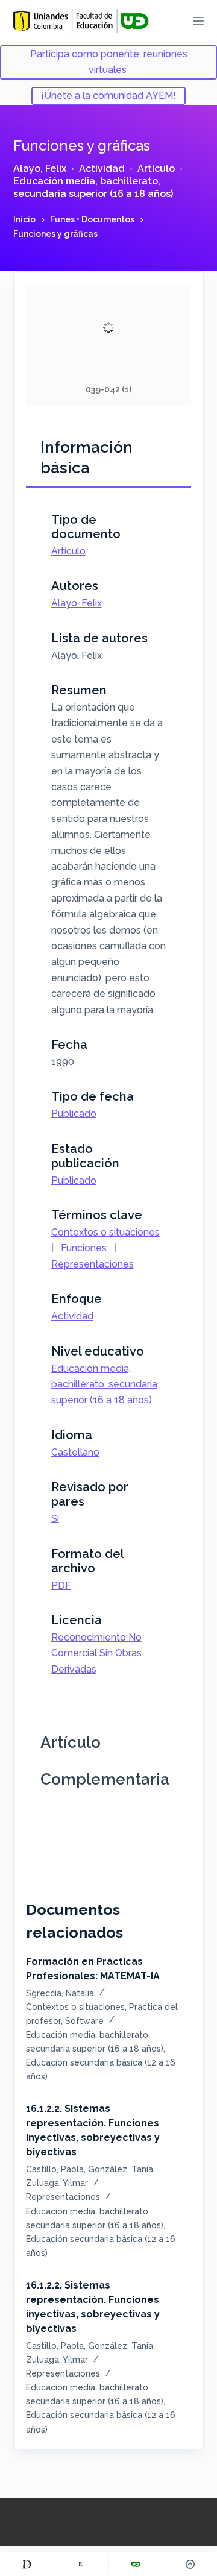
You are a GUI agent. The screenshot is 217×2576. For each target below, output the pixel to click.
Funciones (84, 1248)
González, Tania (121, 2169)
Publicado (74, 1114)
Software (84, 2021)
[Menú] (198, 21)
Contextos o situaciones (105, 1232)
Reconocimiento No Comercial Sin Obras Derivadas (96, 1653)
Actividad (102, 168)
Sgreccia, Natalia (60, 1993)
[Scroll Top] (190, 2564)
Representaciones (93, 1264)
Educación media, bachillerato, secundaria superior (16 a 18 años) (93, 187)
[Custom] (27, 2564)
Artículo (156, 168)
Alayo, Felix (40, 168)
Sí (55, 1519)
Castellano (75, 1452)
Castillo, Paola (55, 2169)
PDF (61, 1585)
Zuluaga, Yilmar (57, 2183)
